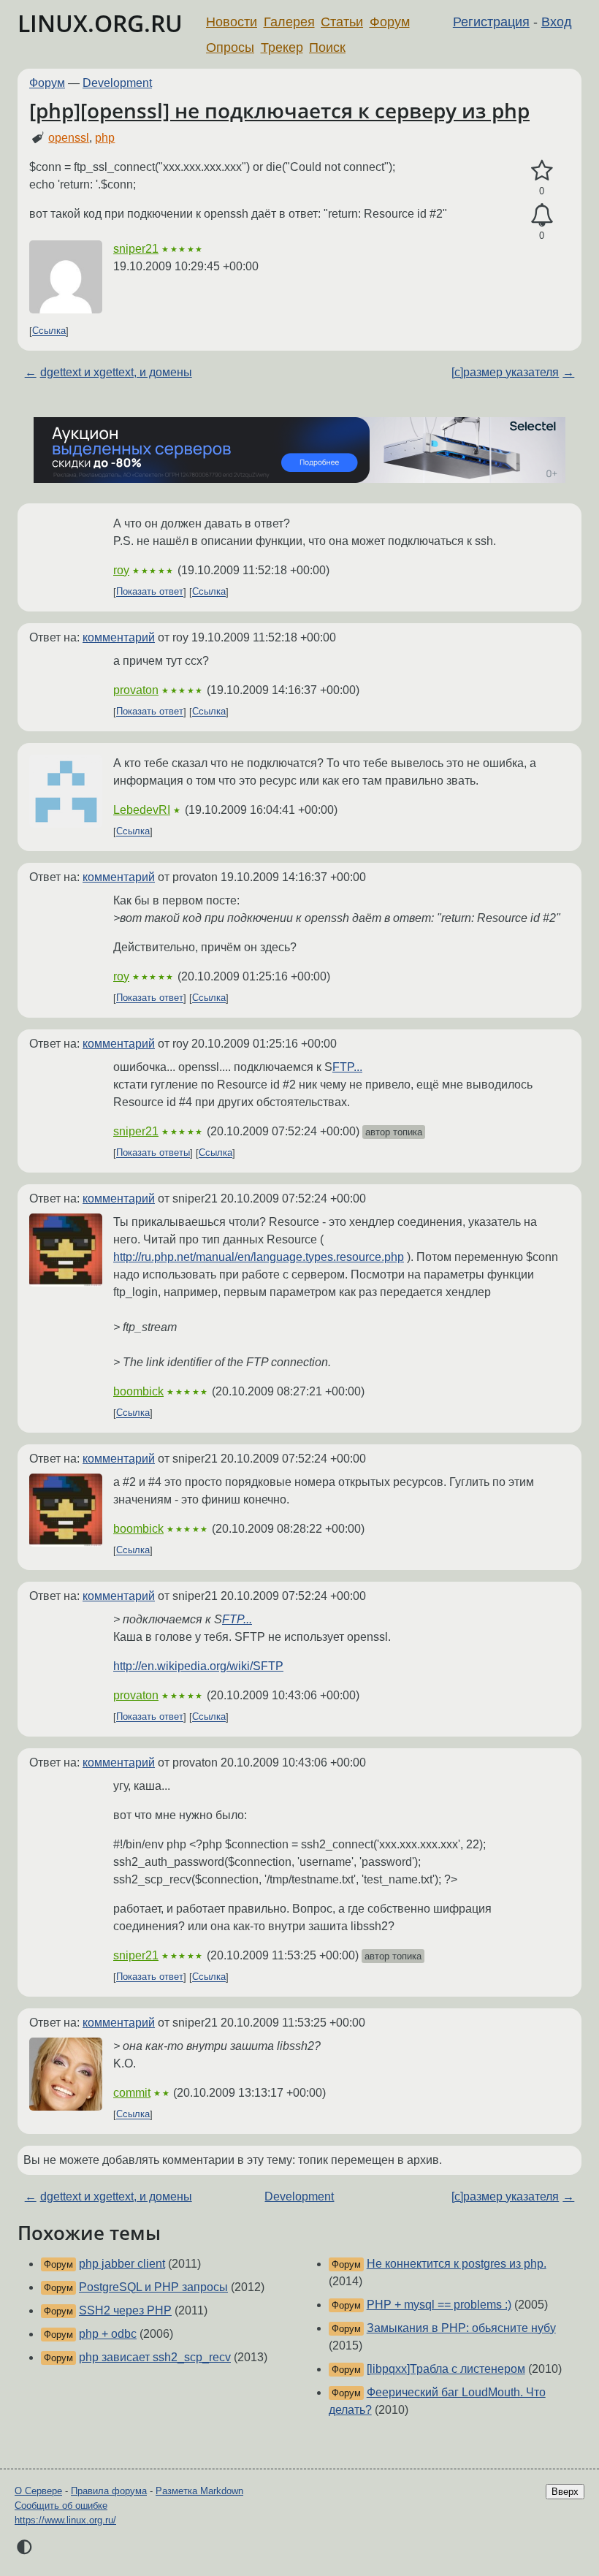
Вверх (565, 2492)
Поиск (327, 47)
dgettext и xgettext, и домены (116, 372)
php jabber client (122, 2264)
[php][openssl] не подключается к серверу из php (279, 110)
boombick (138, 1391)
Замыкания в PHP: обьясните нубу (461, 2328)
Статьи (342, 22)
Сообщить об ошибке (61, 2505)
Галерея (289, 22)
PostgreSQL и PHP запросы (153, 2287)
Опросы (230, 47)
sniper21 (136, 249)
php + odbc (108, 2334)
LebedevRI (142, 810)
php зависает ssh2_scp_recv (155, 2357)
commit (132, 2093)
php (105, 138)
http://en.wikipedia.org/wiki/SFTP (198, 1666)
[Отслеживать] (542, 216)
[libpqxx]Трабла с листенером (446, 2369)
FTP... (347, 1067)
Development (117, 83)
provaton (136, 690)
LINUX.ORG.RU (100, 23)
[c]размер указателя (505, 372)
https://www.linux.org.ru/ (65, 2520)
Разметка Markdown (199, 2491)
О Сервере (38, 2491)
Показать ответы (153, 1153)
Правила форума (109, 2491)
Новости (232, 22)
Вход (557, 22)
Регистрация (491, 22)
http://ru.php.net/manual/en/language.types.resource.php (259, 1257)
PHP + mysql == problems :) (439, 2305)
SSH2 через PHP (125, 2310)
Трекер (282, 47)
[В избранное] (542, 171)
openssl (69, 138)
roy (121, 570)
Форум (390, 22)
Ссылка (49, 331)
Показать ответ (150, 592)
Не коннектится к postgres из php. (457, 2264)
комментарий (119, 637)
